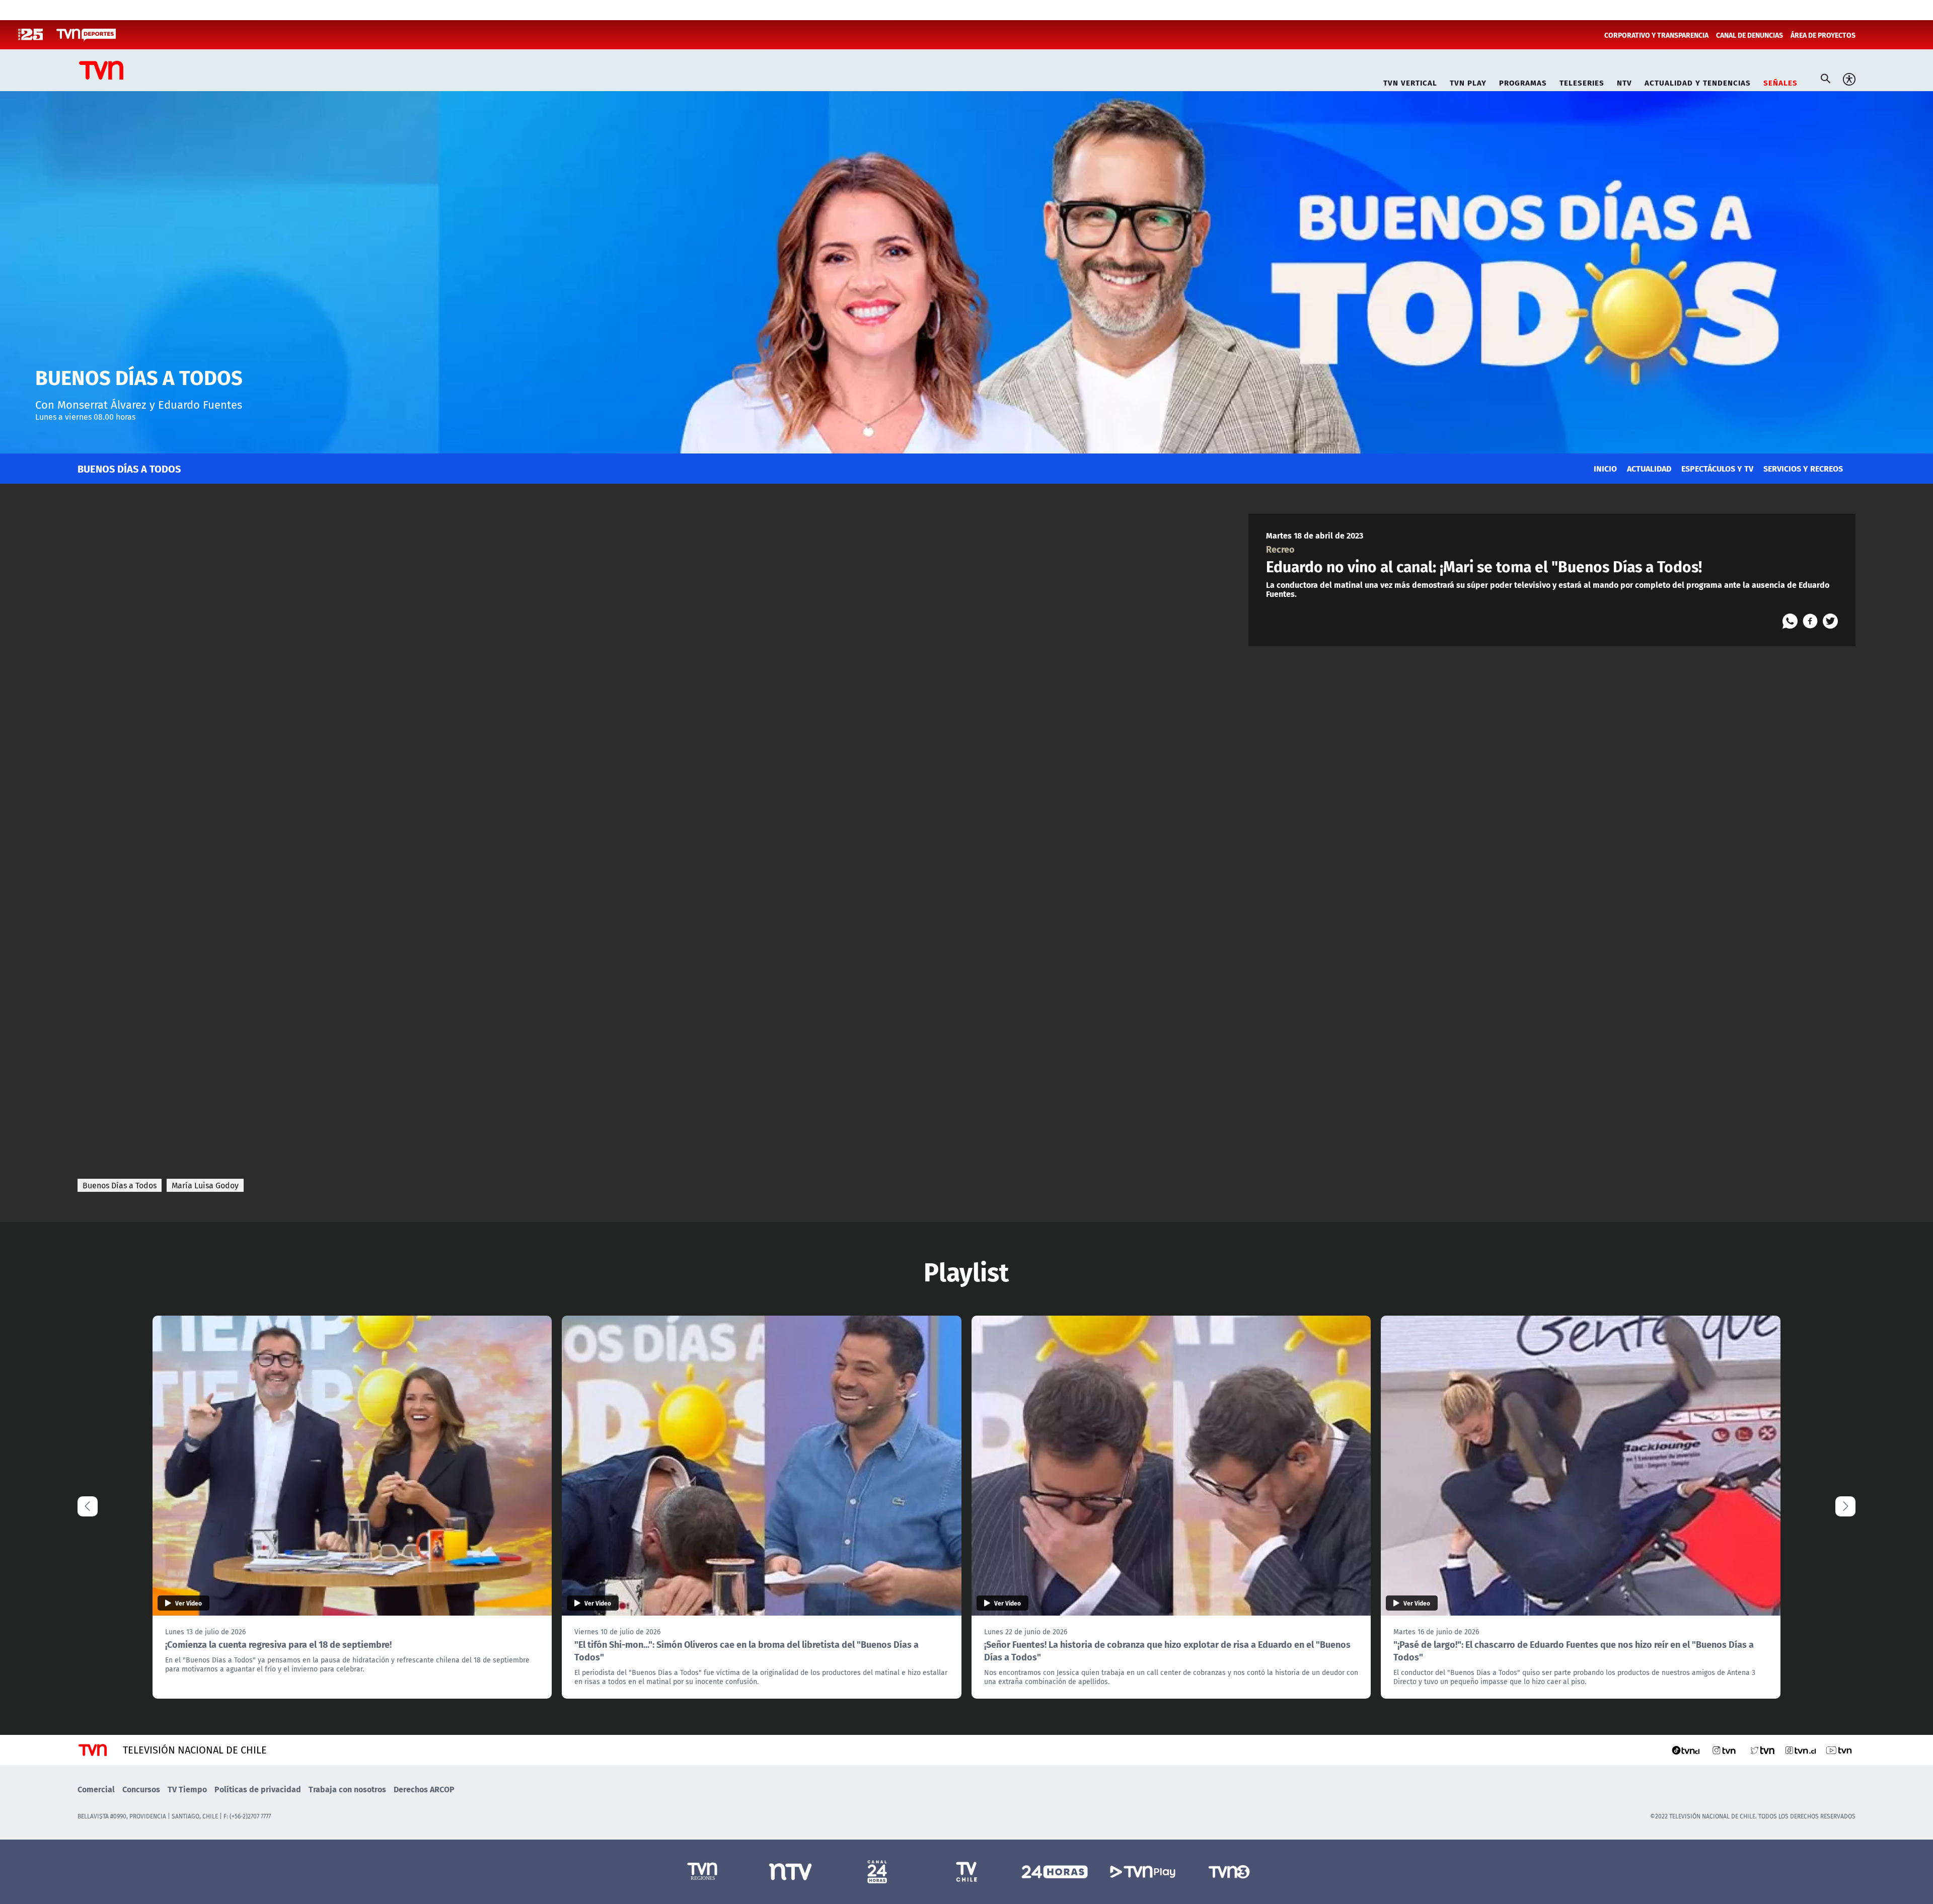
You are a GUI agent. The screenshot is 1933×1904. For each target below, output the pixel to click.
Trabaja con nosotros (347, 1789)
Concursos (141, 1789)
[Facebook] (1810, 621)
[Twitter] (1830, 621)
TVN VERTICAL (1410, 81)
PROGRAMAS (1523, 81)
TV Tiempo (187, 1789)
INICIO (1605, 468)
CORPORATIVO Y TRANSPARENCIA (1656, 35)
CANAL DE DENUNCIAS (1750, 35)
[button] (1845, 1506)
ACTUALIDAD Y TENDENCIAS (1698, 81)
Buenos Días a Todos (120, 1185)
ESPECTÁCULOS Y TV (1717, 468)
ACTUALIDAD (1649, 468)
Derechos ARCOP (424, 1789)
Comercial (96, 1789)
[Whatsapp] (1790, 621)
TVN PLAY (1468, 81)
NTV (1624, 81)
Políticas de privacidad (258, 1789)
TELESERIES (1582, 81)
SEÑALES (1780, 81)
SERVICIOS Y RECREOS (1803, 468)
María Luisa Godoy (205, 1185)
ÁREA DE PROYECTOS (1823, 35)
